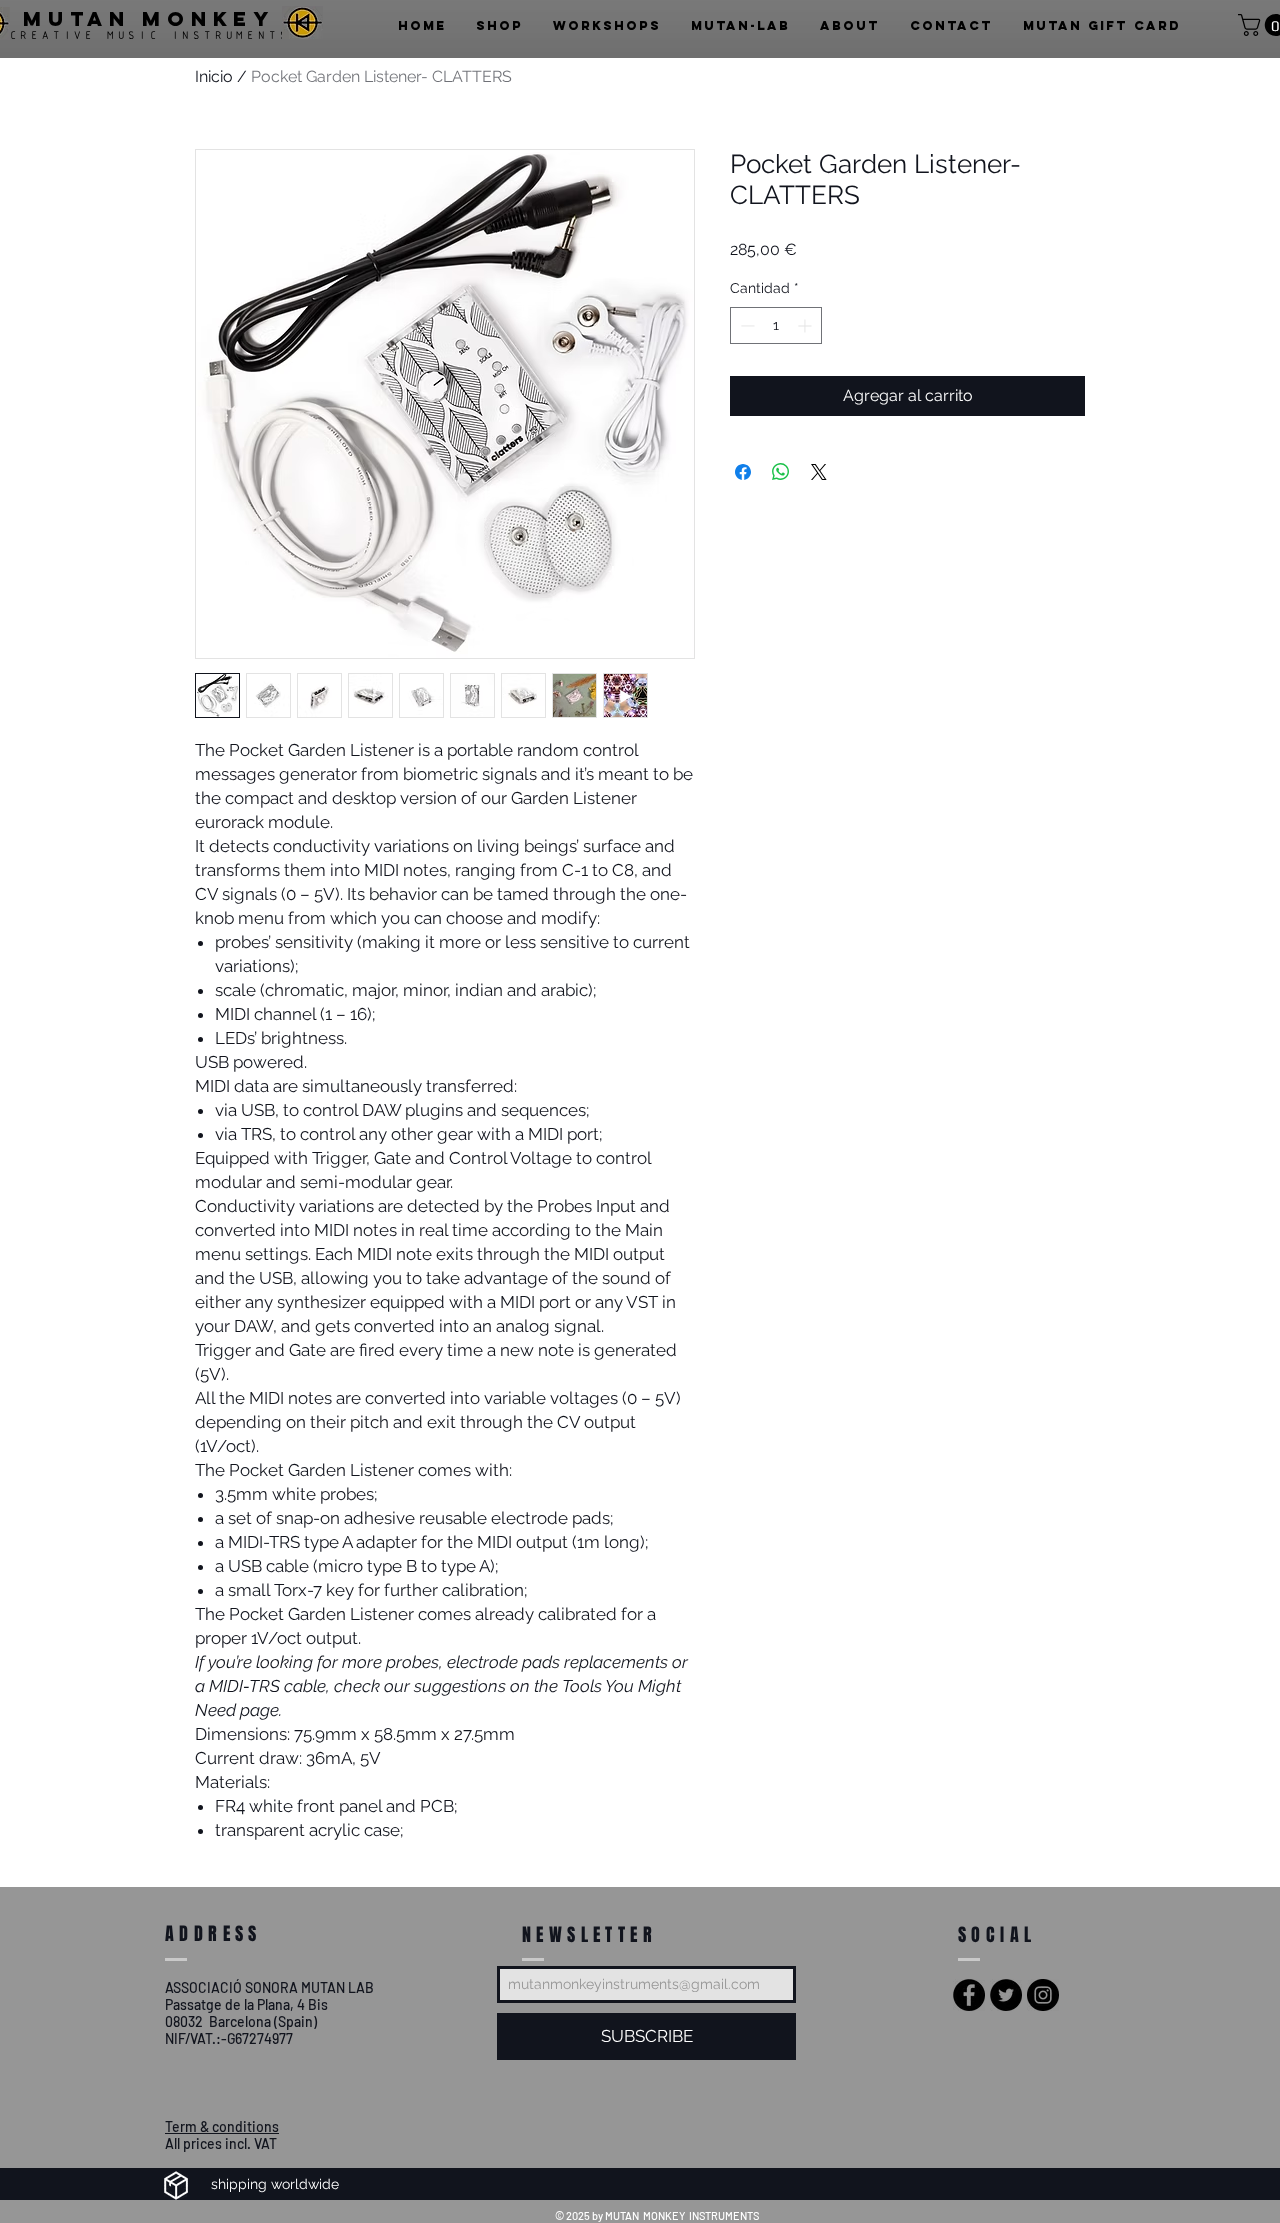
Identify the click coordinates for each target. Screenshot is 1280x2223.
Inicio (214, 76)
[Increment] (806, 325)
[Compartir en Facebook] (743, 472)
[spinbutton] (776, 325)
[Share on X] (819, 472)
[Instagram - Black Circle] (1043, 1995)
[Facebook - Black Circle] (969, 1995)
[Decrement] (745, 325)
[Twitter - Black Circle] (1006, 1995)
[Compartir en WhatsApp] (781, 472)
